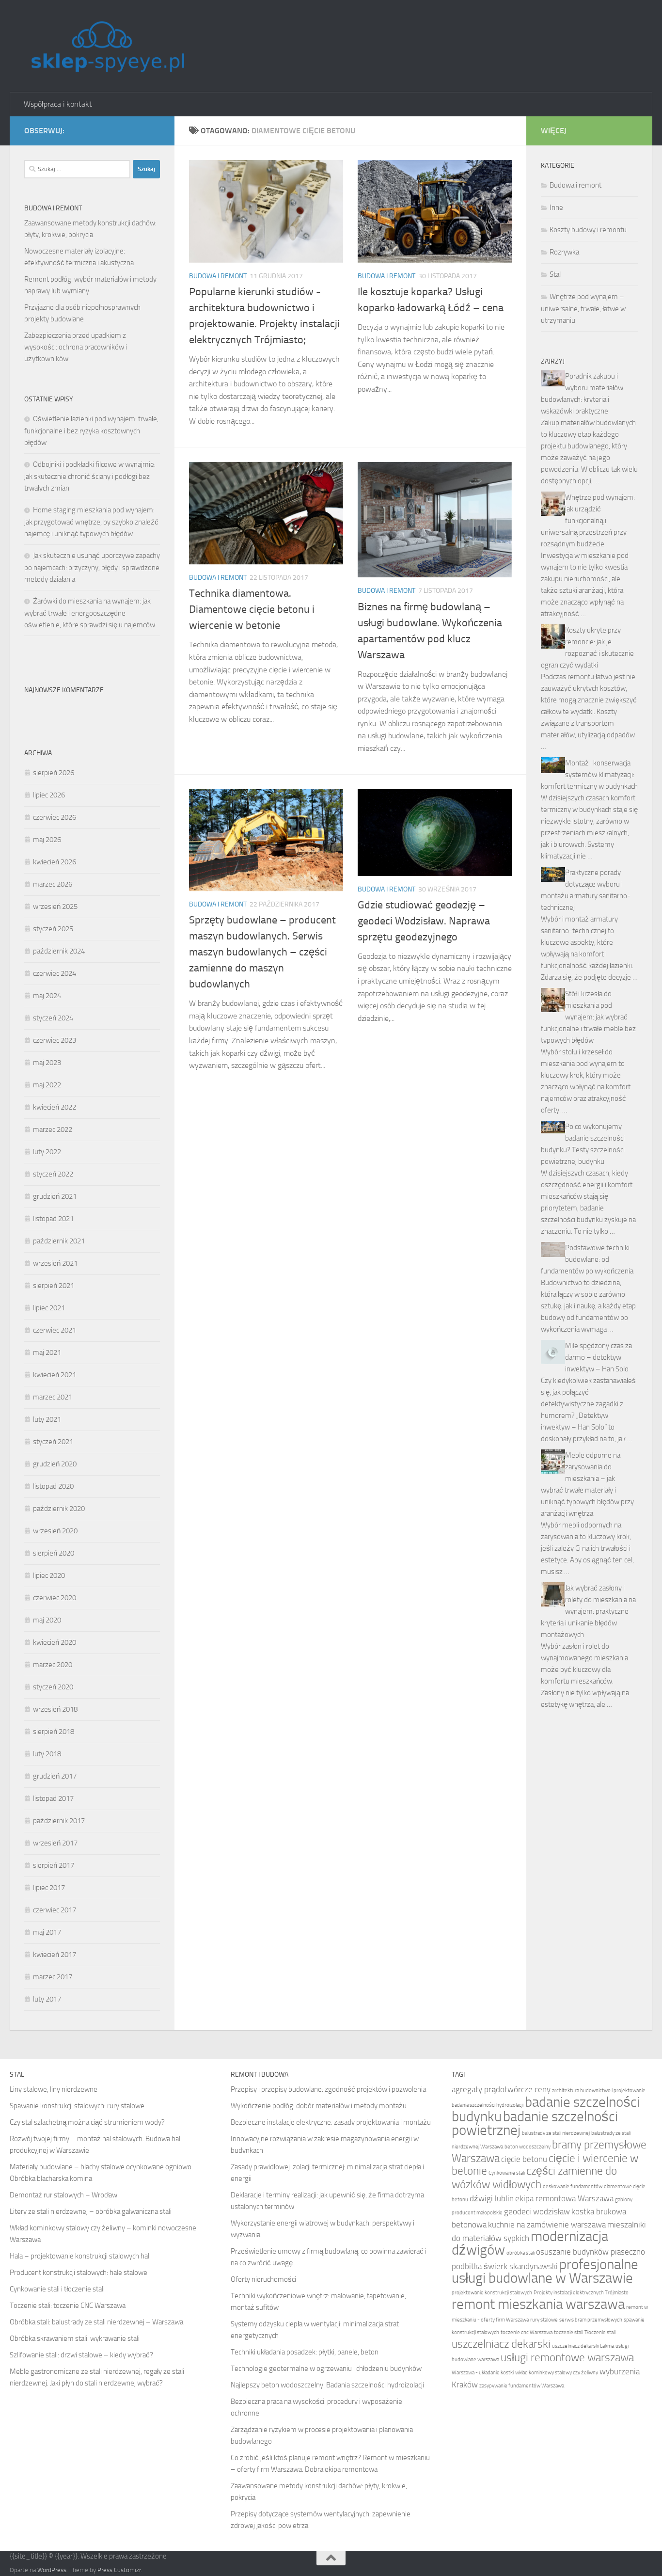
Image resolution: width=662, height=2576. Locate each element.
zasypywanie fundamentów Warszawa (522, 2386)
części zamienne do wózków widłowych (534, 2178)
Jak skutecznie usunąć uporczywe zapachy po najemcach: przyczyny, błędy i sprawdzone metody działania (92, 567)
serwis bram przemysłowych (591, 2320)
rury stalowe (544, 2320)
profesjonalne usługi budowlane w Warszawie (545, 2271)
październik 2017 (59, 1821)
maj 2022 (47, 1085)
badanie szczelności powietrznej (535, 2123)
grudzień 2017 (55, 1776)
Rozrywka (564, 252)
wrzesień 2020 (55, 1531)
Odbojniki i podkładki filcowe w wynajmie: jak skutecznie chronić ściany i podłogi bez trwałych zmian (90, 476)
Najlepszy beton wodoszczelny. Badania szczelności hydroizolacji (327, 2385)
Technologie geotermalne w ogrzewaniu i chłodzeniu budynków (326, 2369)
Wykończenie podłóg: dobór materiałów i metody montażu (319, 2106)
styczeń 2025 (53, 929)
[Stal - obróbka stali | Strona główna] (107, 46)
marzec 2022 (53, 1129)
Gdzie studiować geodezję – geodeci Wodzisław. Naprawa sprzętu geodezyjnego (424, 921)
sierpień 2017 (54, 1865)
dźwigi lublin (492, 2198)
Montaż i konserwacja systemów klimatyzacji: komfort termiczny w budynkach (589, 775)
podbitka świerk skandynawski (505, 2266)
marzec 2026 (53, 884)
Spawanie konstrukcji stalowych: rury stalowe (77, 2106)
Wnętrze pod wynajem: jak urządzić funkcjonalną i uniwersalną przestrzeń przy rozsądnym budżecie (588, 521)
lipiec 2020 (49, 1575)
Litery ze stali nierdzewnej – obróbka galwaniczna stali (91, 2211)
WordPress (52, 2570)
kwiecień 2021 (55, 1375)
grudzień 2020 (55, 1464)
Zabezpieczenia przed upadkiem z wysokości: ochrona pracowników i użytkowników (76, 347)
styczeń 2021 (53, 1442)
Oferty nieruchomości (263, 2279)
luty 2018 (47, 1754)
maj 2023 (47, 1063)
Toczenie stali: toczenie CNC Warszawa (68, 2306)
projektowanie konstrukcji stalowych (492, 2293)
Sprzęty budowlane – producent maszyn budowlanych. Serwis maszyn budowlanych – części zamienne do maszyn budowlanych (262, 952)
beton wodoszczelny (528, 2147)
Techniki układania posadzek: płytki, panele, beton (305, 2352)
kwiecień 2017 (55, 1955)
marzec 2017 (53, 1977)
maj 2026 (47, 840)
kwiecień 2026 (55, 862)
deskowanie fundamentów (573, 2186)
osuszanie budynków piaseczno (591, 2252)
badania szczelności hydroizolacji (488, 2105)
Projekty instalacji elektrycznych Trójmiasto (581, 2293)
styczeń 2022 (53, 1174)
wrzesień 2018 (55, 1709)
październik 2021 (59, 1241)
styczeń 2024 (53, 1018)
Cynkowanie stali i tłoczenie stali (57, 2289)
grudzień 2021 (55, 1196)
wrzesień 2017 (55, 1843)
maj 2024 (47, 996)
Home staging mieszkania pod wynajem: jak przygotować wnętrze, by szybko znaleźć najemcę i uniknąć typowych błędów (91, 522)
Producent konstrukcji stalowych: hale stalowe (79, 2273)
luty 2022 (47, 1152)
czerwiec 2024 (55, 973)
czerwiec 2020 (55, 1598)
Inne (556, 207)
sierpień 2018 (54, 1732)
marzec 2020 (53, 1665)
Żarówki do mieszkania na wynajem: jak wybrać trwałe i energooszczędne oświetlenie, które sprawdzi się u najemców (90, 613)
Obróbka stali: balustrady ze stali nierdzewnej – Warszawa (96, 2322)
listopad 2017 (53, 1798)
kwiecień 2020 (55, 1642)
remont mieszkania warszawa (538, 2304)
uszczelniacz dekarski (501, 2344)
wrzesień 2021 (55, 1263)
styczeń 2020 (53, 1687)
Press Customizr (119, 2570)
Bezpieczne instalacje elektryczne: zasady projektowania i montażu (331, 2122)
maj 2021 (47, 1352)
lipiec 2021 (49, 1308)
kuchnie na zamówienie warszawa (547, 2225)
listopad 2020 (53, 1486)
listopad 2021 (53, 1219)
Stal (555, 274)
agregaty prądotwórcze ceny (501, 2089)
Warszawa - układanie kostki (483, 2373)
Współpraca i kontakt (58, 104)
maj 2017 (47, 1932)
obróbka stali (520, 2253)
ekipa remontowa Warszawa (564, 2198)
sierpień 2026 (54, 773)
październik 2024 (59, 951)
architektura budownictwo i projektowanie (599, 2091)
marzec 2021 (53, 1397)
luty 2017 (47, 1999)
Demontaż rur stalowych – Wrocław (63, 2195)
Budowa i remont (218, 276)
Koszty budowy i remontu (588, 230)
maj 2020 (47, 1620)
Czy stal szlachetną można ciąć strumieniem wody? (87, 2122)
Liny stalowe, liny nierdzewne (54, 2089)
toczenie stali (568, 2332)
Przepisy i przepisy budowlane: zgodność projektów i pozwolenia (328, 2089)
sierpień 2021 (54, 1286)
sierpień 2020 (54, 1553)
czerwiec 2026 (55, 817)
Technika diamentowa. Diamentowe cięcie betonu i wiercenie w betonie (252, 609)
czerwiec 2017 (55, 1910)
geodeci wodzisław (537, 2211)
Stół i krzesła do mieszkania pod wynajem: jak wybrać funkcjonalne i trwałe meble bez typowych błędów (588, 1017)
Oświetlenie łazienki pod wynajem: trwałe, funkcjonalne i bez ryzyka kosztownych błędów (91, 431)
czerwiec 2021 (55, 1330)
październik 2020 (59, 1509)
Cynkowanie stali (507, 2173)
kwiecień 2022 (55, 1107)
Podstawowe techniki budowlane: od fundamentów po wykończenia (587, 1259)
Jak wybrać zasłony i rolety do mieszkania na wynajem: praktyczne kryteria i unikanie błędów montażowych (588, 1611)
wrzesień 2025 (55, 906)
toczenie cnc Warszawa (527, 2332)
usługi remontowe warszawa (567, 2358)
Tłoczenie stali (600, 2332)
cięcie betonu (524, 2159)
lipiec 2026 (49, 795)
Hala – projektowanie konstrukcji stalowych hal (79, 2256)
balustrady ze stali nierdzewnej (556, 2133)
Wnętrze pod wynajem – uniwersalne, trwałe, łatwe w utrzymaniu (583, 309)
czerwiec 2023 (55, 1040)
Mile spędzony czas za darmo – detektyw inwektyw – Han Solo (599, 1357)
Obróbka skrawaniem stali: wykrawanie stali (75, 2338)
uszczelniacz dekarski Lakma (583, 2346)
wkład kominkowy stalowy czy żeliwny (557, 2373)
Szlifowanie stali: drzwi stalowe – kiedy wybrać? (81, 2355)
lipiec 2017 (49, 1888)
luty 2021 (47, 1419)
